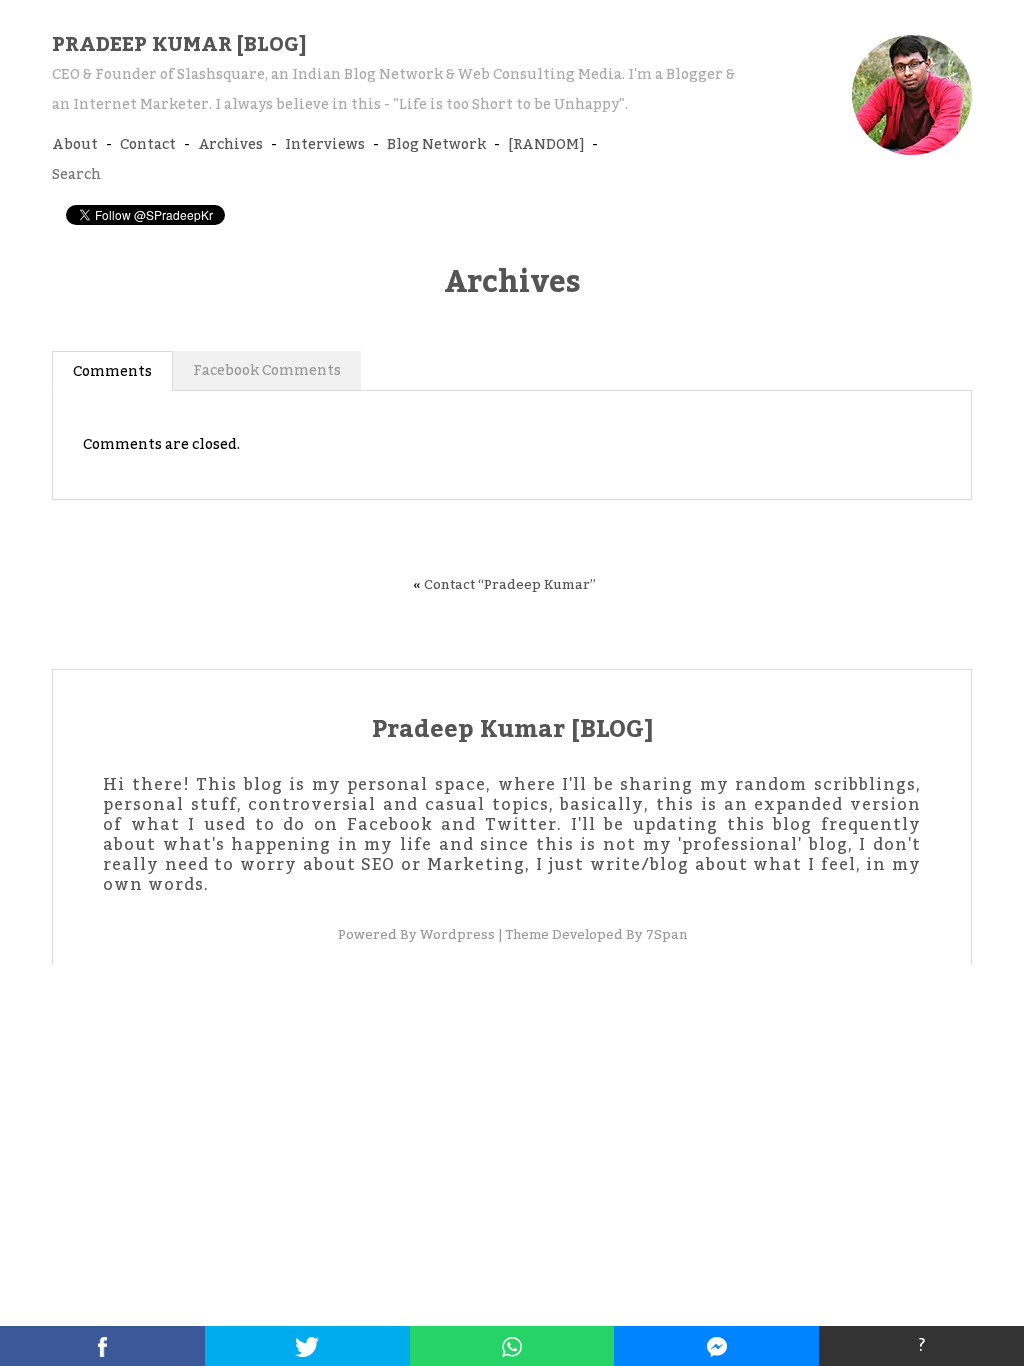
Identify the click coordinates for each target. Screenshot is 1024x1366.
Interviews (325, 145)
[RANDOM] (546, 145)
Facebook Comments (267, 371)
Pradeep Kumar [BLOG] (179, 45)
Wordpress (457, 935)
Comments (112, 372)
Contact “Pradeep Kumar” (510, 584)
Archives (230, 145)
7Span (666, 935)
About (75, 145)
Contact (148, 145)
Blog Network (436, 145)
